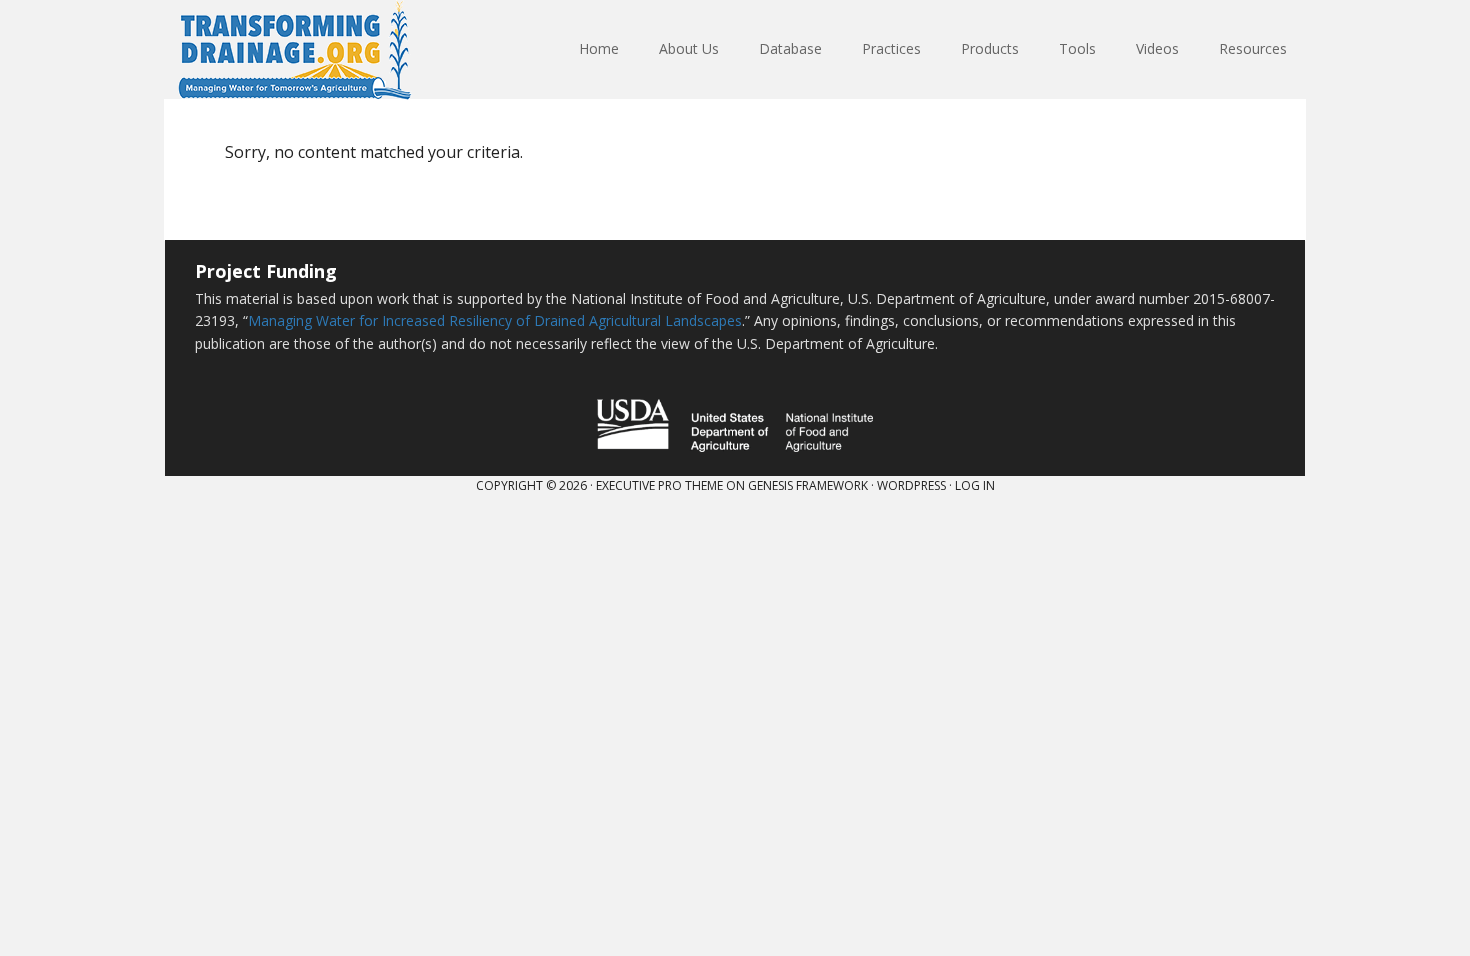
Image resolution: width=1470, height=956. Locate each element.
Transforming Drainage (295, 50)
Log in (975, 485)
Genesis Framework (808, 485)
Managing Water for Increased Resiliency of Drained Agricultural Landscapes (495, 320)
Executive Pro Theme (659, 485)
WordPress (911, 485)
